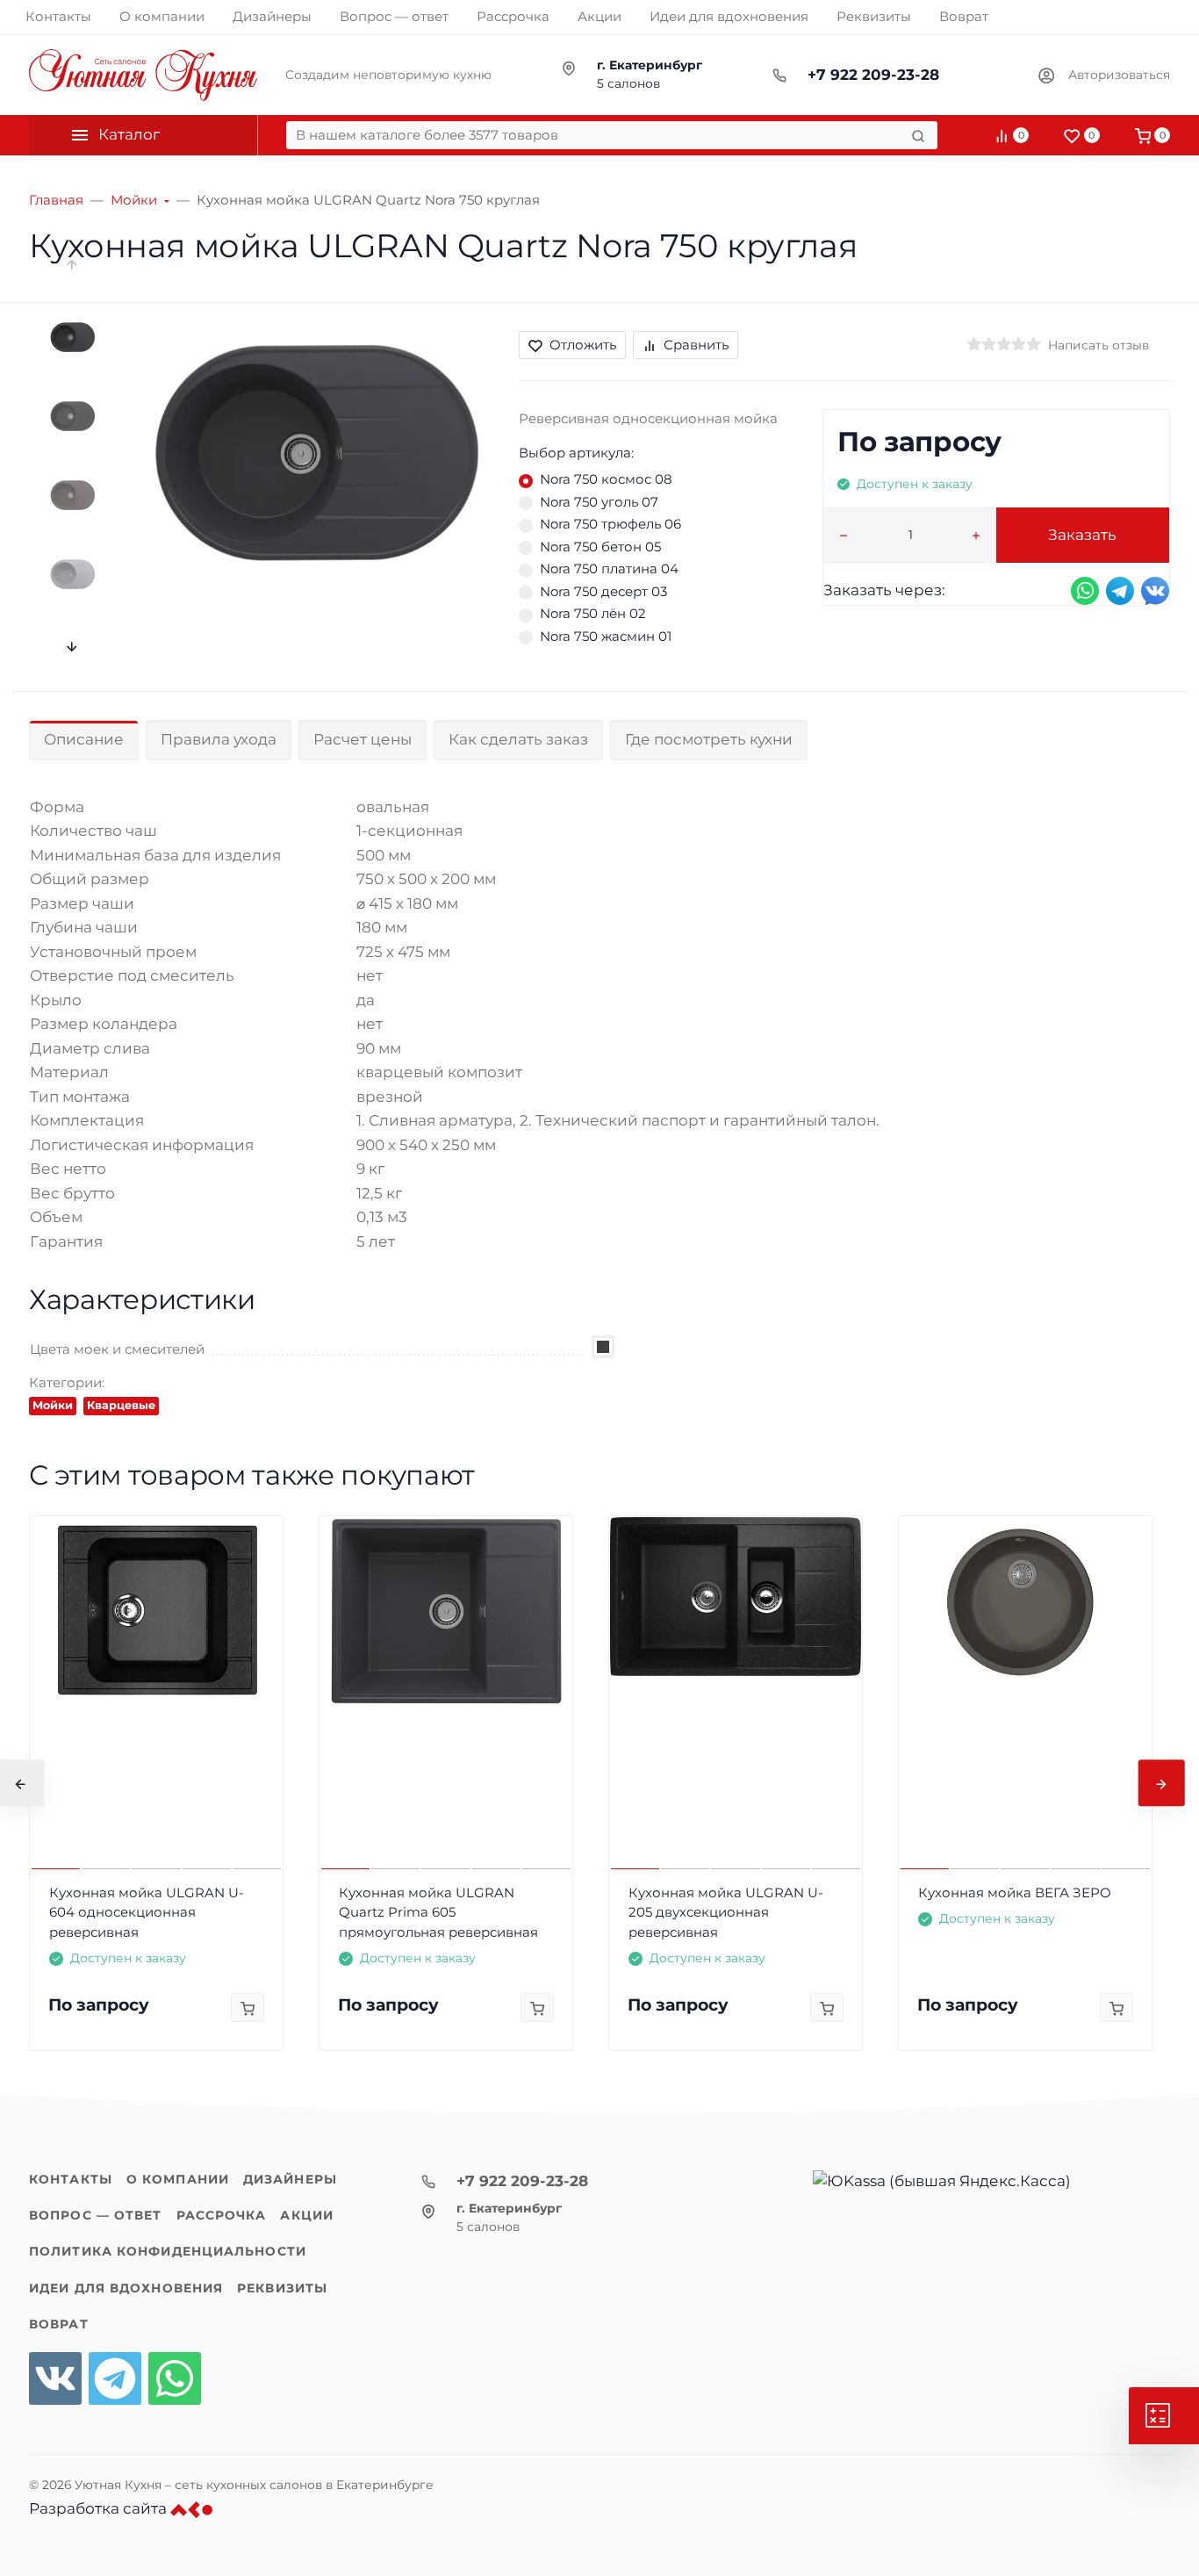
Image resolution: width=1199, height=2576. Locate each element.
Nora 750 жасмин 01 (606, 636)
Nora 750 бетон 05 (600, 547)
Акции (307, 2215)
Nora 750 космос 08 (606, 479)
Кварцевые (121, 1405)
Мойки (53, 1405)
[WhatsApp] (175, 2378)
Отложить (583, 345)
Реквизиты (282, 2288)
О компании (178, 2179)
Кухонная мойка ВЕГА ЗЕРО (1015, 1892)
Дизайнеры (290, 2179)
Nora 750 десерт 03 (603, 591)
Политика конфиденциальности (168, 2251)
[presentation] (73, 264)
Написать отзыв (1098, 345)
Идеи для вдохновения (126, 2288)
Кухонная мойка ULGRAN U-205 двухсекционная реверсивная (726, 1912)
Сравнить (696, 345)
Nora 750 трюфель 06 (610, 524)
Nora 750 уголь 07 (599, 502)
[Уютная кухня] (143, 75)
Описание (84, 739)
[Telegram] (115, 2378)
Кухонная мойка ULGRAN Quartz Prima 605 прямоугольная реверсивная (438, 1912)
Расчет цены (363, 739)
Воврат (59, 2324)
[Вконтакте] (55, 2378)
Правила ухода (219, 739)
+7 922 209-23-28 (873, 75)
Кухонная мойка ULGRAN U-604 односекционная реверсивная (147, 1912)
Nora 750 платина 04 (609, 568)
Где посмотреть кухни (709, 739)
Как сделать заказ (518, 739)
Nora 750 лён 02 (593, 613)
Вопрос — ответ (96, 2215)
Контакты (71, 2179)
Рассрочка (222, 2215)
